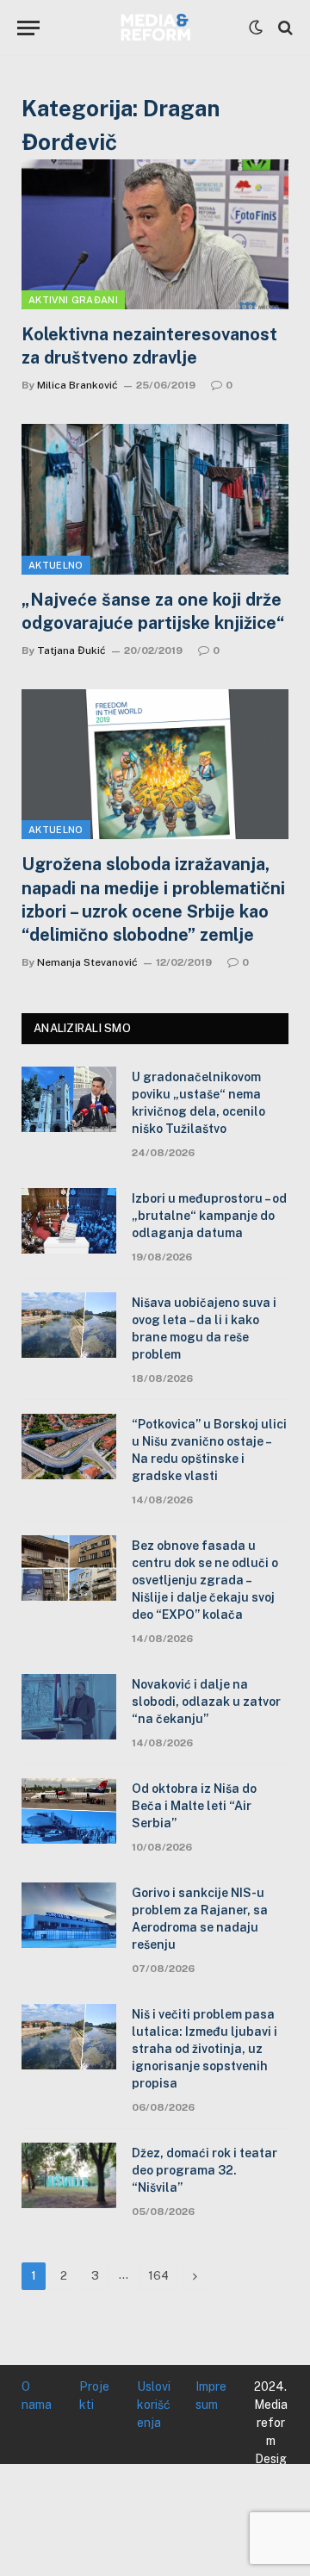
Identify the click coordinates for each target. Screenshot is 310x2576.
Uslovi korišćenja (154, 2405)
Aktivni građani (73, 300)
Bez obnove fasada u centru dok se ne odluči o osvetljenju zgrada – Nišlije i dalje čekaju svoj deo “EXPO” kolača (205, 1580)
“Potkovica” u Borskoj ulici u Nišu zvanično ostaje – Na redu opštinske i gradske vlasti (209, 1450)
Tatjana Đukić (71, 650)
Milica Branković (77, 385)
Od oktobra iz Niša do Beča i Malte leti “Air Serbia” (194, 1806)
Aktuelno (56, 565)
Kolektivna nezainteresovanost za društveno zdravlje (149, 346)
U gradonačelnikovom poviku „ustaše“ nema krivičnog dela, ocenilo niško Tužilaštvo (198, 1103)
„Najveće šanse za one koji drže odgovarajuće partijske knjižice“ (153, 611)
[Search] (284, 28)
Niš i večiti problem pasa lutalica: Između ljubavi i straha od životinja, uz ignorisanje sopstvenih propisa (205, 2049)
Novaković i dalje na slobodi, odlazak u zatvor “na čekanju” (206, 1702)
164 (158, 2276)
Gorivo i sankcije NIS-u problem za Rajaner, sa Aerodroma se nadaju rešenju (200, 1919)
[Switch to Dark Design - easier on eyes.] (256, 28)
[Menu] (28, 28)
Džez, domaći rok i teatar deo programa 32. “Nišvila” (205, 2170)
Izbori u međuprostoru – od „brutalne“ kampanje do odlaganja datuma (209, 1216)
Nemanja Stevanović (87, 962)
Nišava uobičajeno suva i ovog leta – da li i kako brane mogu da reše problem (204, 1328)
